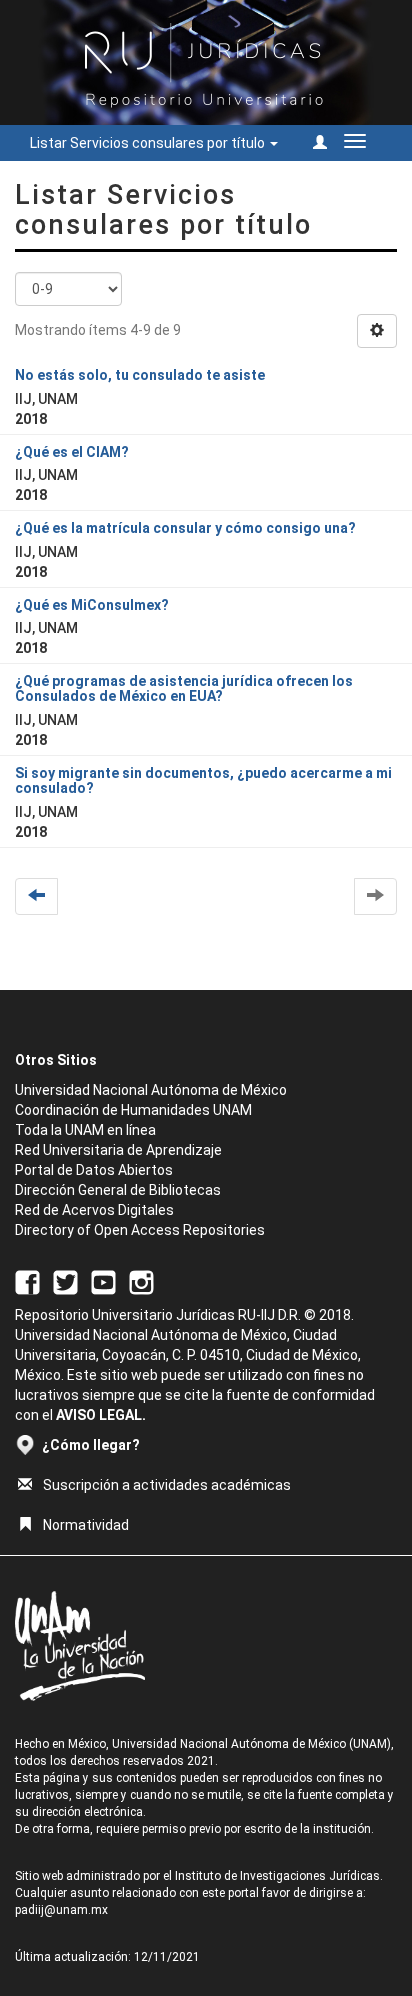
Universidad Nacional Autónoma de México (151, 1090)
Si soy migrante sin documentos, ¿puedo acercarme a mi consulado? (203, 780)
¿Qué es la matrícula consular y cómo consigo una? (185, 528)
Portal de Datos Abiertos (94, 1170)
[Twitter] (65, 1282)
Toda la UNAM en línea (85, 1130)
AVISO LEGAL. (101, 1415)
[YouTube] (103, 1282)
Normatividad (86, 1525)
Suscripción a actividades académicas (167, 1485)
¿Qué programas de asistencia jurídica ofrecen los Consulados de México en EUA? (184, 688)
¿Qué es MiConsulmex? (92, 605)
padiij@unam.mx (61, 1910)
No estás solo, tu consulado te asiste (140, 375)
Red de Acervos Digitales (94, 1210)
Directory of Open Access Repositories (140, 1230)
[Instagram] (141, 1282)
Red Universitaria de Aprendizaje (118, 1150)
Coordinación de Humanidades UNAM (133, 1110)
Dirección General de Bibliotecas (118, 1190)
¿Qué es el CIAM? (72, 452)
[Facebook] (27, 1282)
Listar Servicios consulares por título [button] (149, 143)
